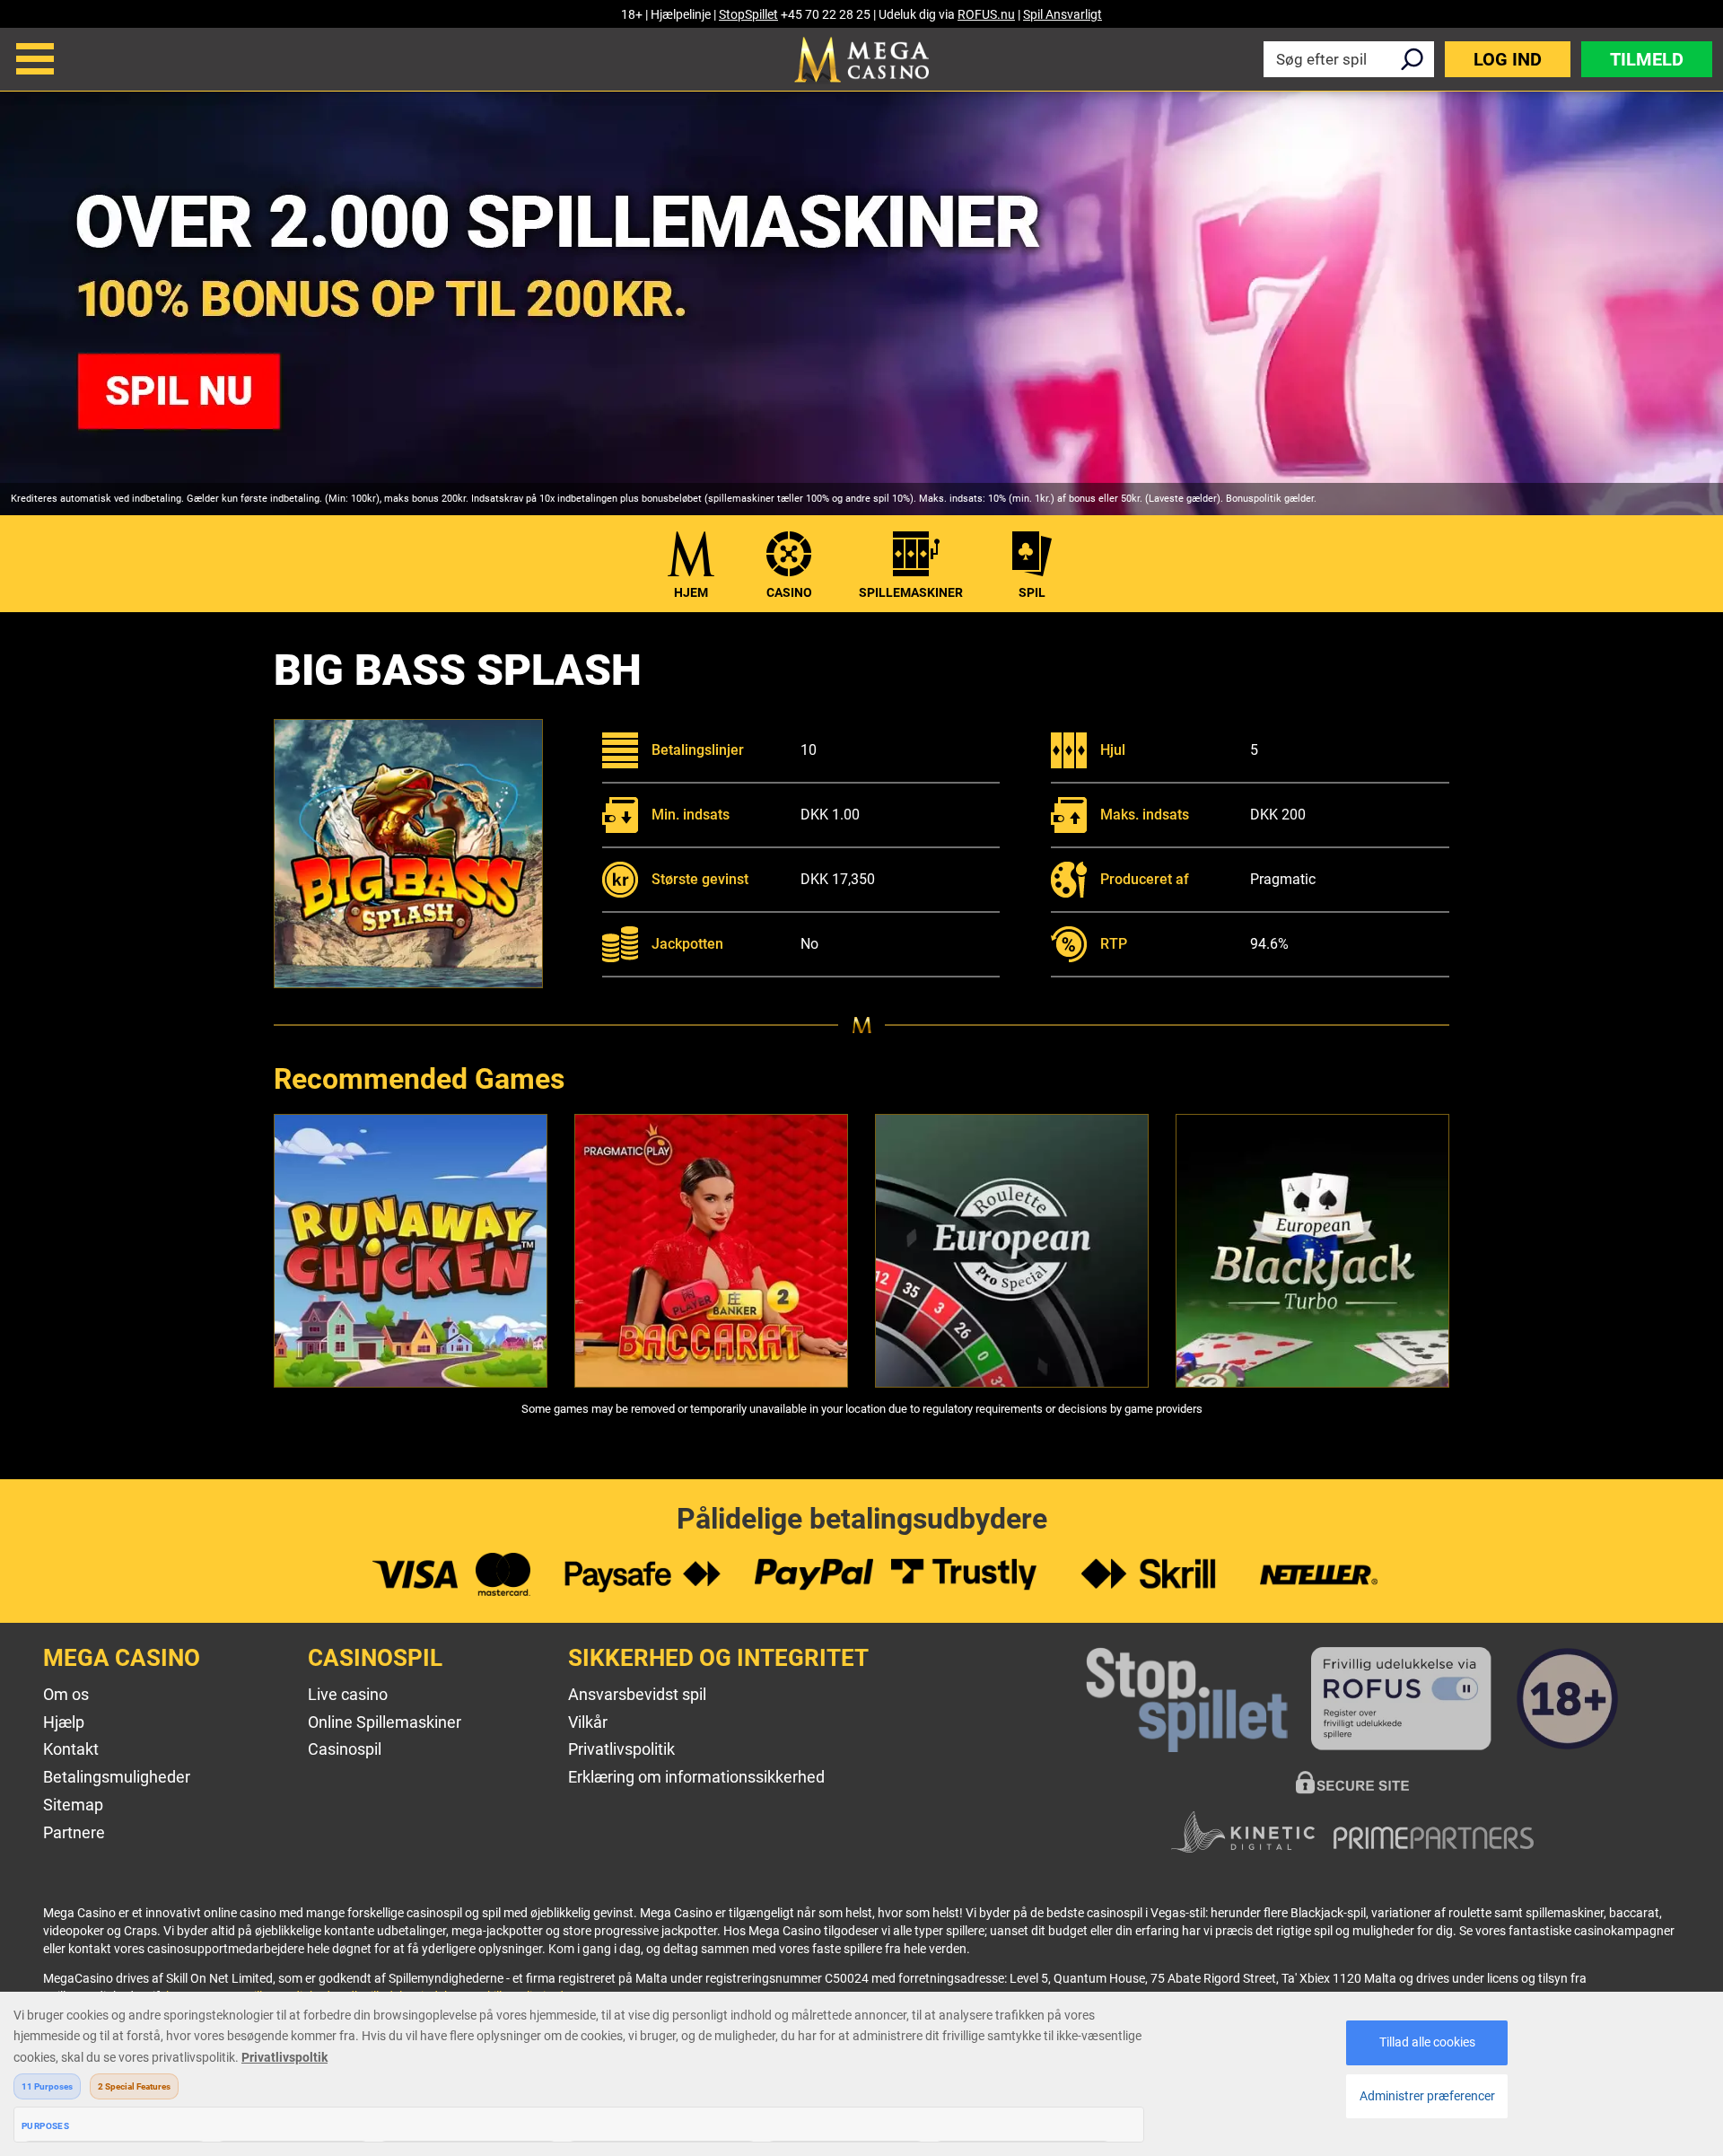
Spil (1032, 592)
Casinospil (345, 1749)
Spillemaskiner (911, 592)
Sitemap (73, 1805)
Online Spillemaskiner (385, 1722)
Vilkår (588, 1722)
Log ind (1508, 59)
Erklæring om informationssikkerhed (696, 1777)
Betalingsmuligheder (117, 1777)
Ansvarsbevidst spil (637, 1694)
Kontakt (71, 1749)
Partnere (74, 1832)
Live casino (348, 1694)
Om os (66, 1694)
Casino (789, 592)
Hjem (691, 592)
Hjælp (64, 1722)
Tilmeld (1647, 59)
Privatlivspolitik (621, 1749)
